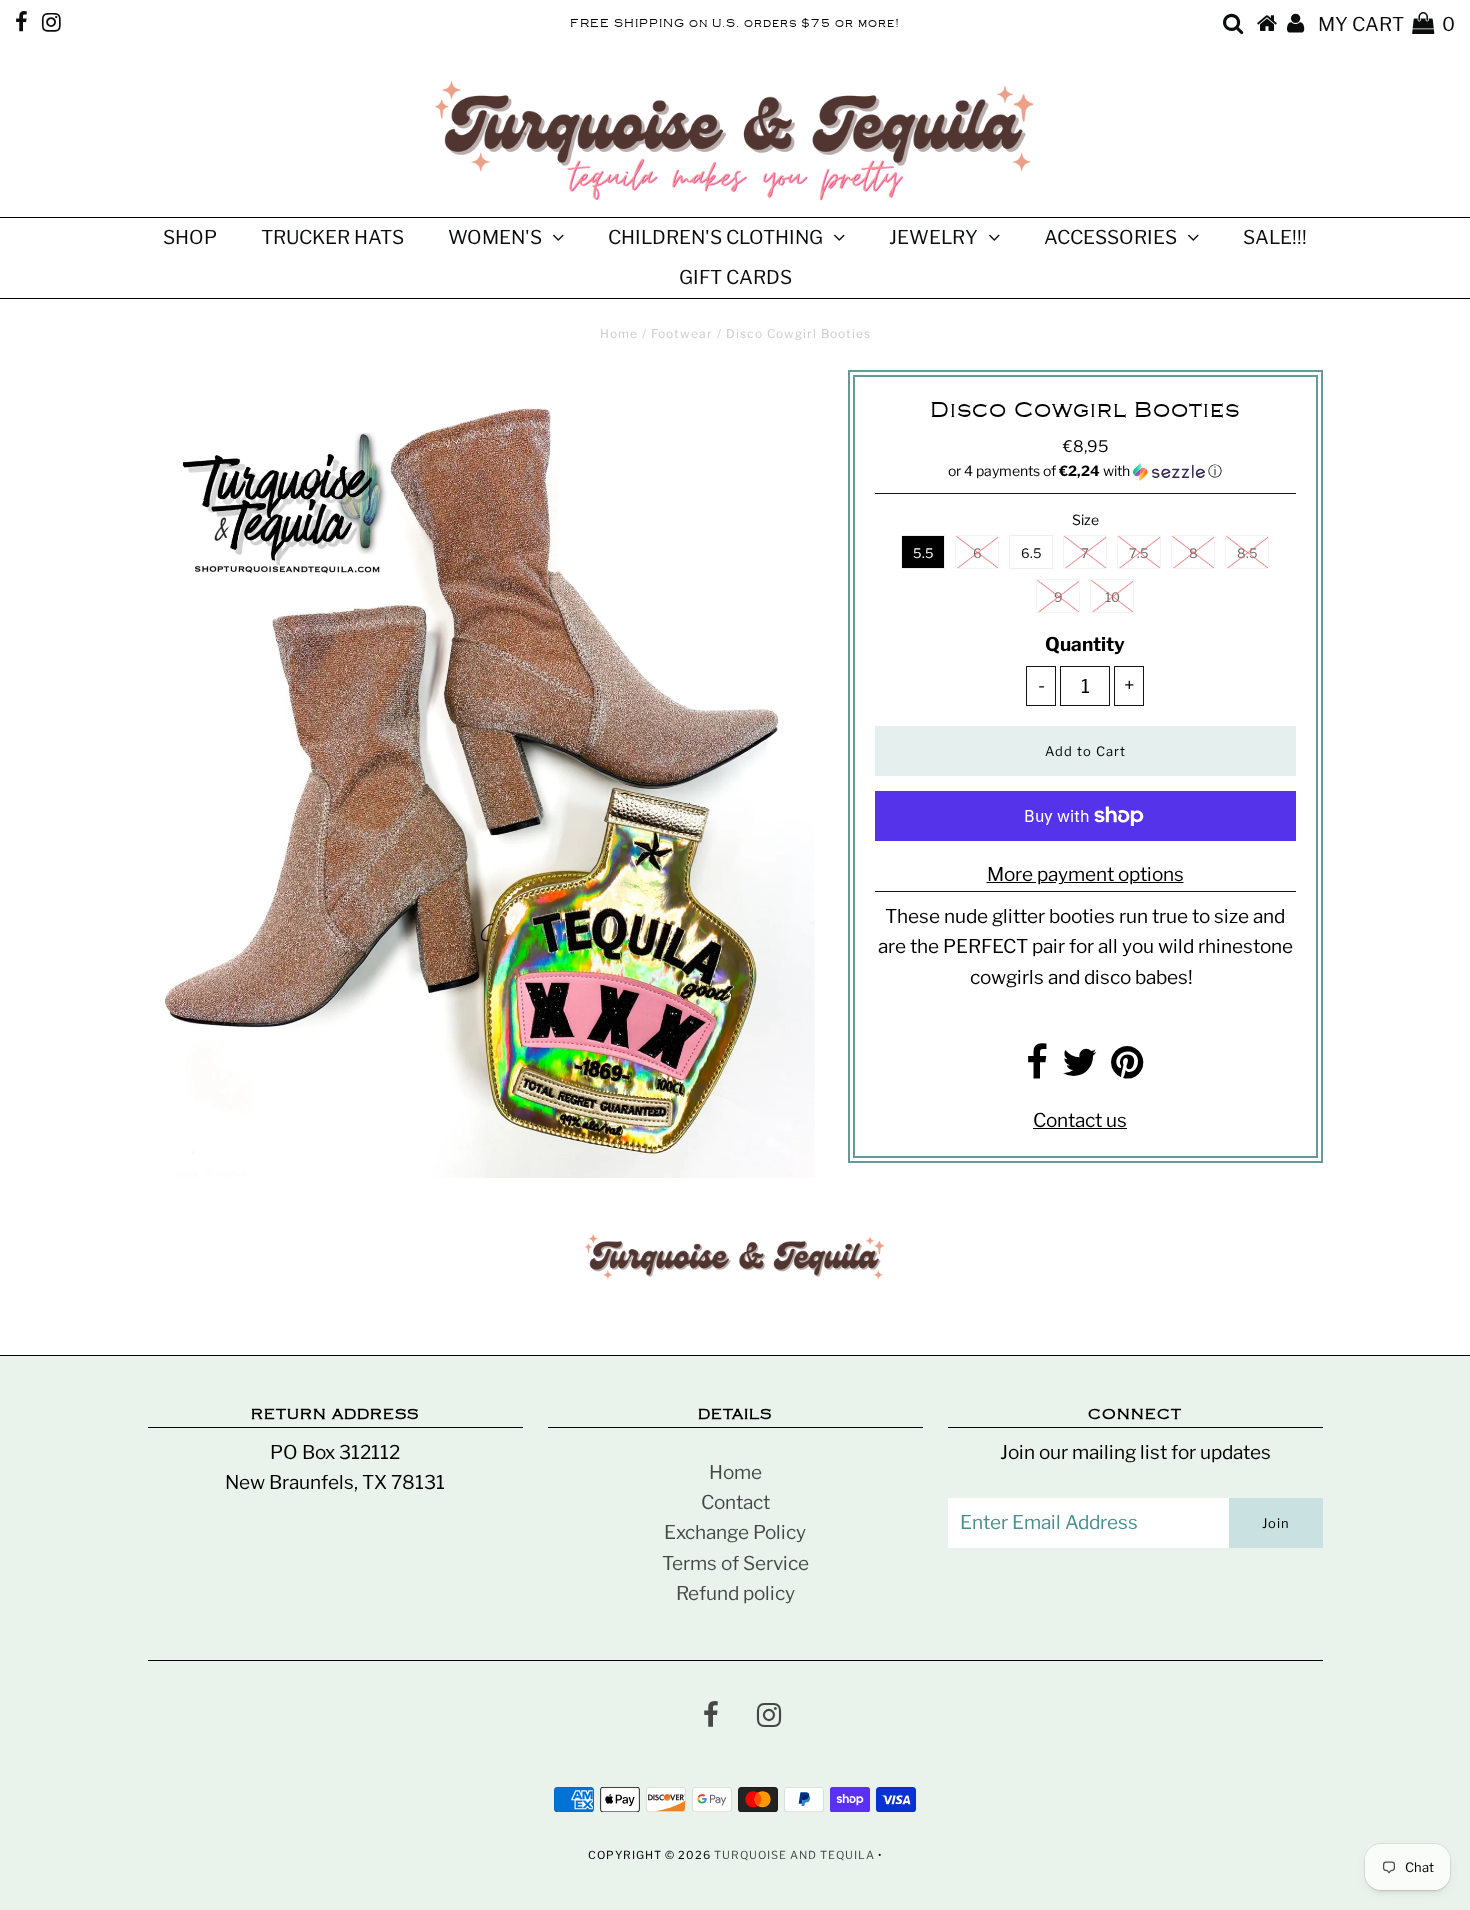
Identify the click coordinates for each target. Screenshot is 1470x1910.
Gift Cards (735, 277)
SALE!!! (1275, 237)
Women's (495, 237)
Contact (735, 1502)
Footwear (682, 333)
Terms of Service (735, 1563)
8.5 (1247, 553)
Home (619, 333)
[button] (1085, 471)
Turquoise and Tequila (794, 1855)
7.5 (1139, 553)
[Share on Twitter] (1079, 1069)
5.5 (923, 553)
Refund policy (735, 1593)
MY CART (1386, 24)
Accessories (1110, 237)
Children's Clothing (715, 237)
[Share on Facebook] (1037, 1069)
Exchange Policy (735, 1532)
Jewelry (933, 237)
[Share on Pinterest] (1127, 1069)
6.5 (1031, 553)
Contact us (1080, 1120)
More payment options (1085, 874)
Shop (190, 237)
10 (1112, 597)
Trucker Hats (332, 237)
